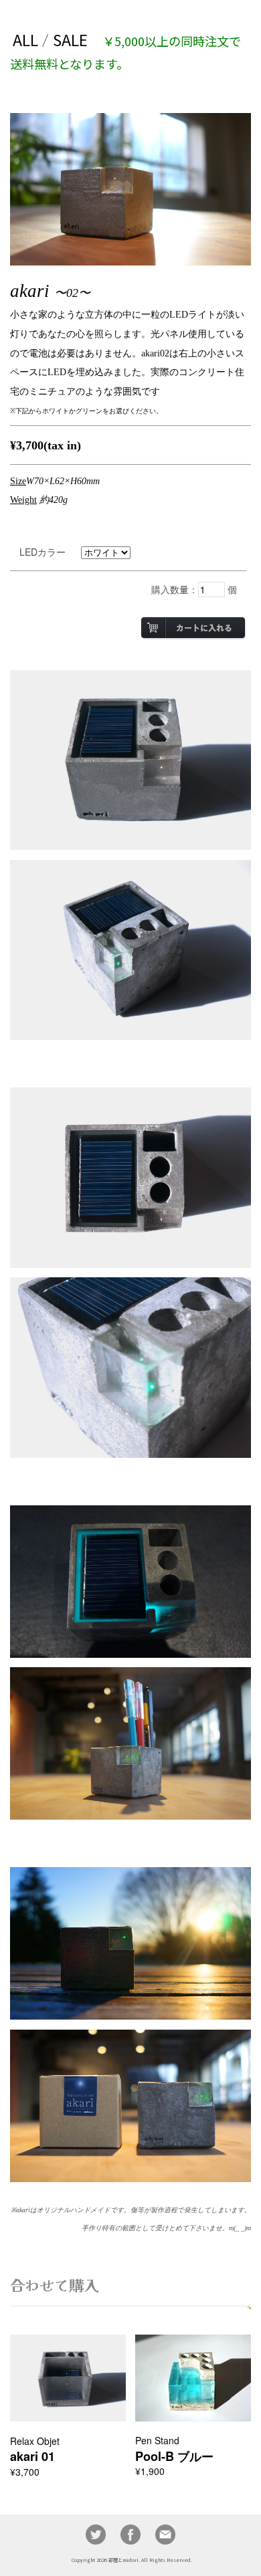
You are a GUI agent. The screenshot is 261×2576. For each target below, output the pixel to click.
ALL (25, 39)
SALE (70, 39)
